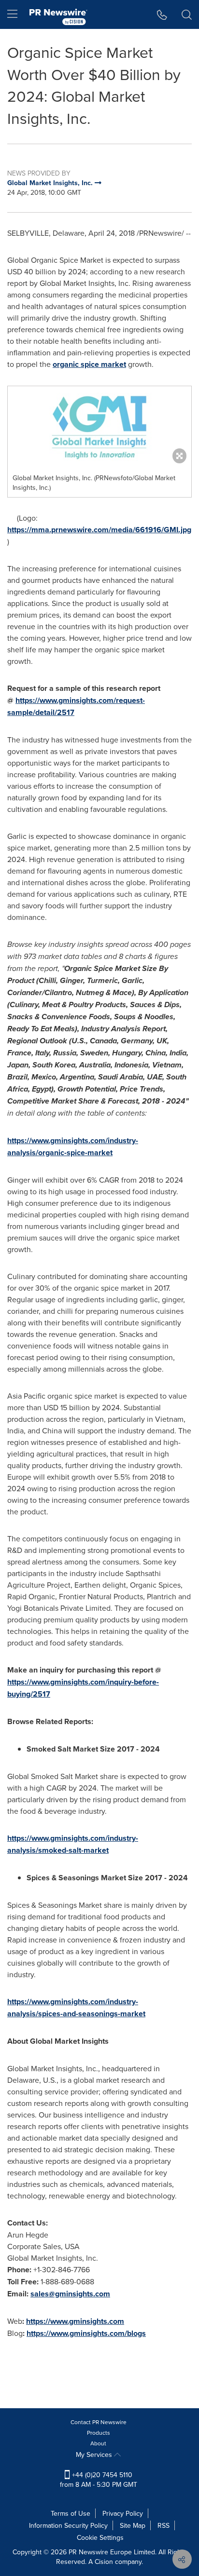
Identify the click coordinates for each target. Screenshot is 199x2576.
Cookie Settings (100, 2537)
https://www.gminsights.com (75, 2321)
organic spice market (89, 364)
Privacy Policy (123, 2513)
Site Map (133, 2525)
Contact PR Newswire (99, 2422)
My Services (95, 2455)
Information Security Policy (68, 2525)
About (98, 2443)
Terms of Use (71, 2513)
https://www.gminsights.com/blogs (86, 2333)
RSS (163, 2525)
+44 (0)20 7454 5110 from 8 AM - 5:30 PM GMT (99, 2480)
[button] (99, 427)
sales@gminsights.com (70, 2294)
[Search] (187, 14)
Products (99, 2433)
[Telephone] (162, 14)
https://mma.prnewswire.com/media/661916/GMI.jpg (99, 530)
